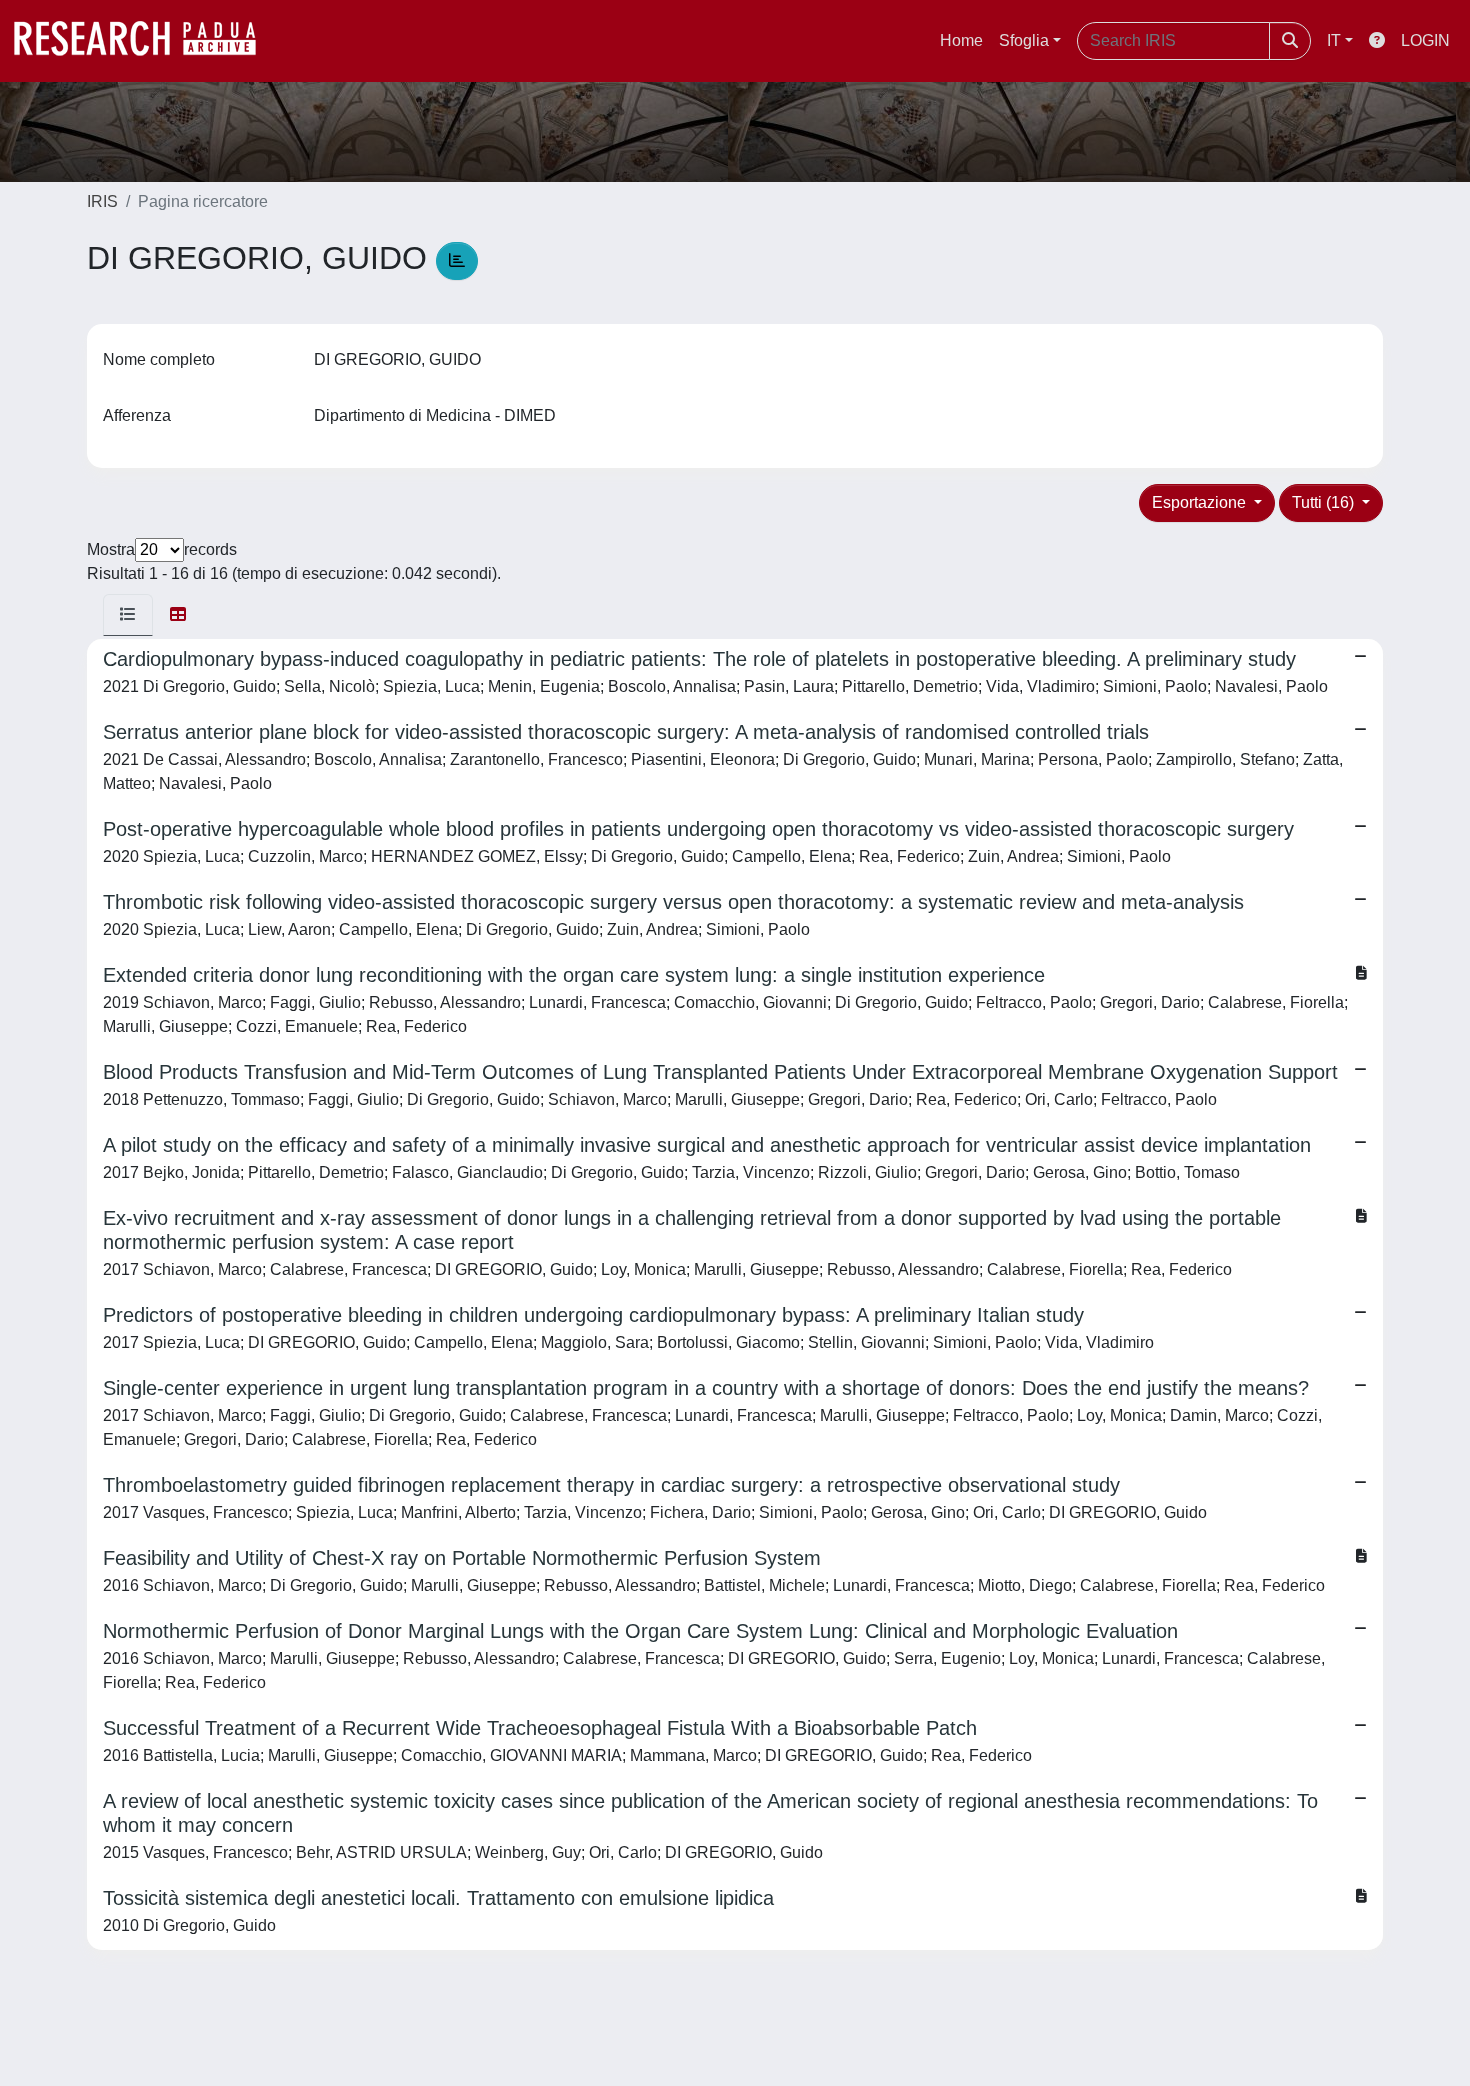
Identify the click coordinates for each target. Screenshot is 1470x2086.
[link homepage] (145, 41)
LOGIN (1425, 40)
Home (961, 40)
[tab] (128, 615)
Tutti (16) (1325, 502)
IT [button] (1334, 40)
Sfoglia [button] (1024, 40)
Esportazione (1201, 502)
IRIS (102, 201)
